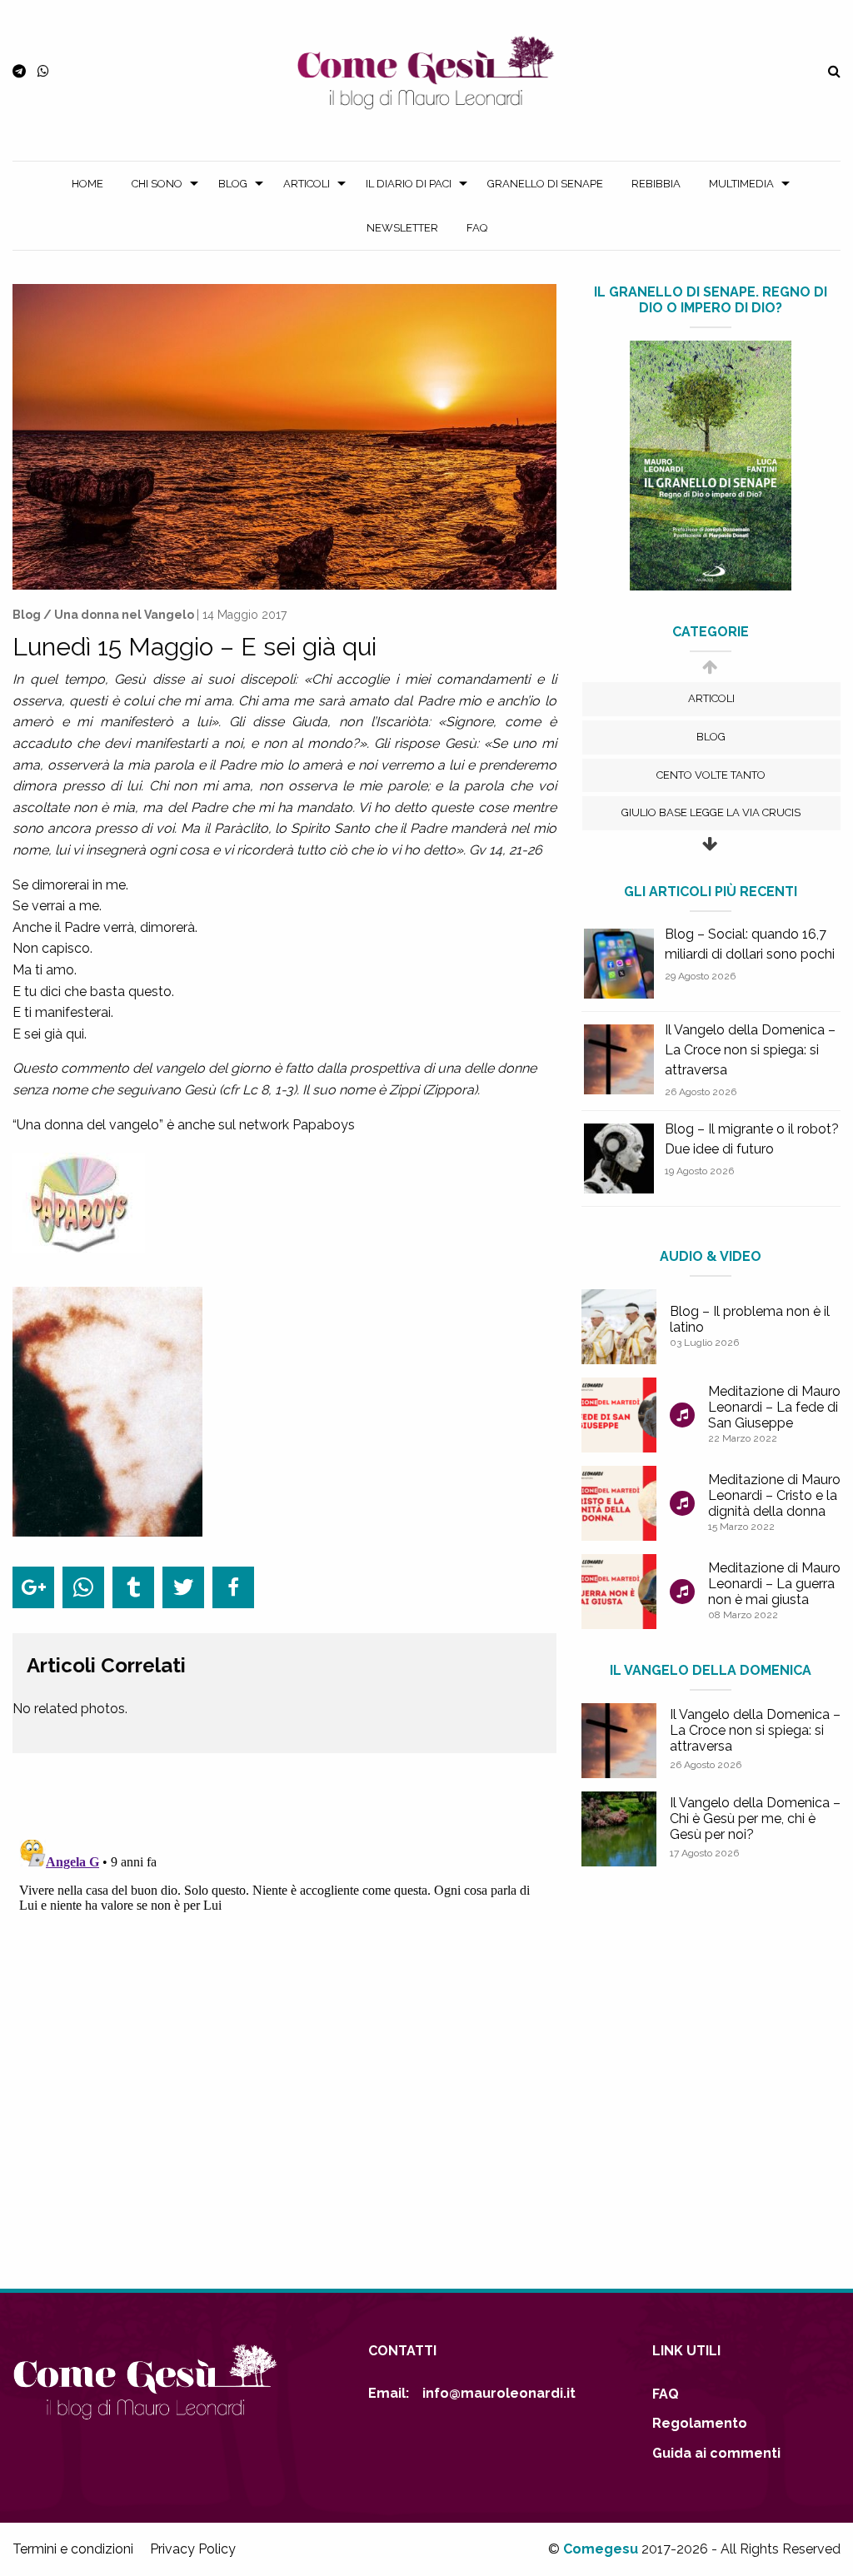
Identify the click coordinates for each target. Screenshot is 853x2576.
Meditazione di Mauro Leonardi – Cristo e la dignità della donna (774, 1495)
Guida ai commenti (716, 2453)
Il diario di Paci (409, 184)
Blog (233, 184)
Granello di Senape (545, 184)
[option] (711, 699)
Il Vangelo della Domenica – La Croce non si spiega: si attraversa (750, 1050)
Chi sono (157, 184)
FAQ (477, 228)
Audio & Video (711, 1256)
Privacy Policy (193, 2549)
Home (87, 184)
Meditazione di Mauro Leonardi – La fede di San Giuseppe (774, 1407)
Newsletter (402, 228)
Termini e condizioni (73, 2549)
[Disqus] (284, 2041)
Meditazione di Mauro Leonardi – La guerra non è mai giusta (774, 1584)
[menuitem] (87, 184)
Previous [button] (709, 675)
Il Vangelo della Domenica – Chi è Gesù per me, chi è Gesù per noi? (755, 1819)
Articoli (307, 184)
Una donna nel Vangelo (124, 615)
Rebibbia (656, 184)
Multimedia (741, 184)
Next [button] (709, 852)
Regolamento (700, 2423)
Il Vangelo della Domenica (711, 1670)
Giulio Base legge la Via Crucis (711, 812)
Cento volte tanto (711, 775)
